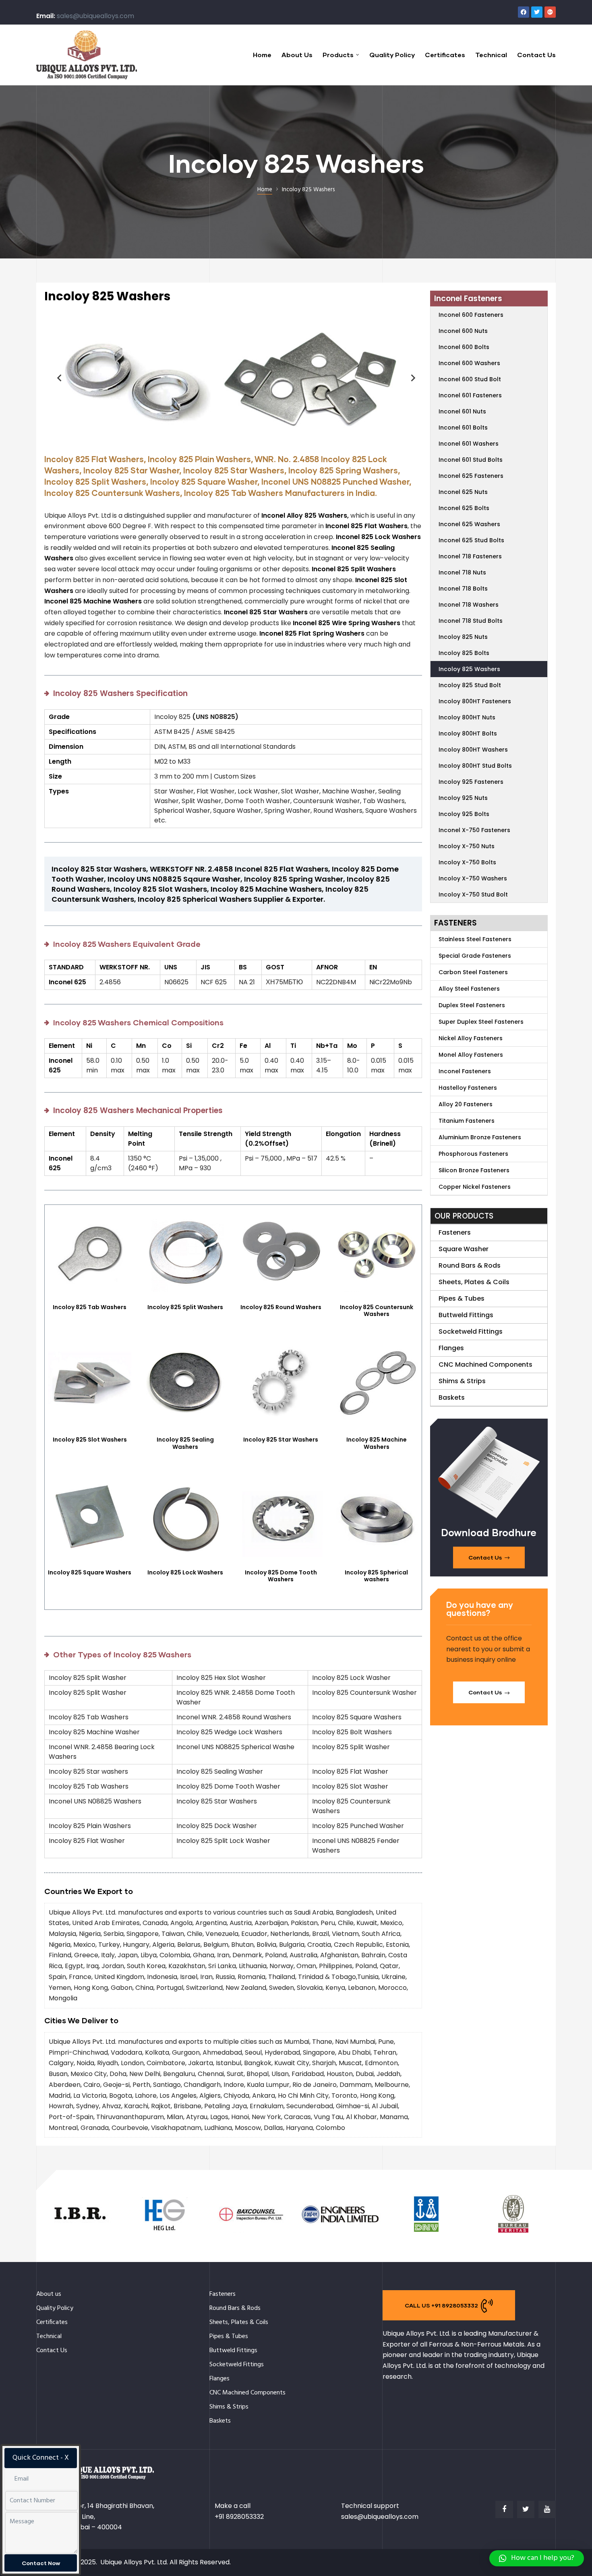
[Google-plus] (550, 12)
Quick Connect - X (41, 2458)
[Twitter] (537, 12)
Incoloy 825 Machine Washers (377, 1443)
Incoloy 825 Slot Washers (90, 1440)
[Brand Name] (80, 2233)
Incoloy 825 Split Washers (185, 1307)
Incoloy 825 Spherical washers (376, 1576)
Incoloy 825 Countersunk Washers (377, 1311)
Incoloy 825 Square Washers (90, 1572)
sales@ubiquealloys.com (95, 16)
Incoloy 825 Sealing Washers (185, 1443)
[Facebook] (524, 12)
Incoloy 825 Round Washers (281, 1307)
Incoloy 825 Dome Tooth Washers (281, 1576)
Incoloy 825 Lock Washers (185, 1572)
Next (410, 378)
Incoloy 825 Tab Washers (90, 1307)
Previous (56, 378)
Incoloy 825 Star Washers (281, 1440)
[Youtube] (547, 2509)
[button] (489, 1558)
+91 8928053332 (239, 2517)
